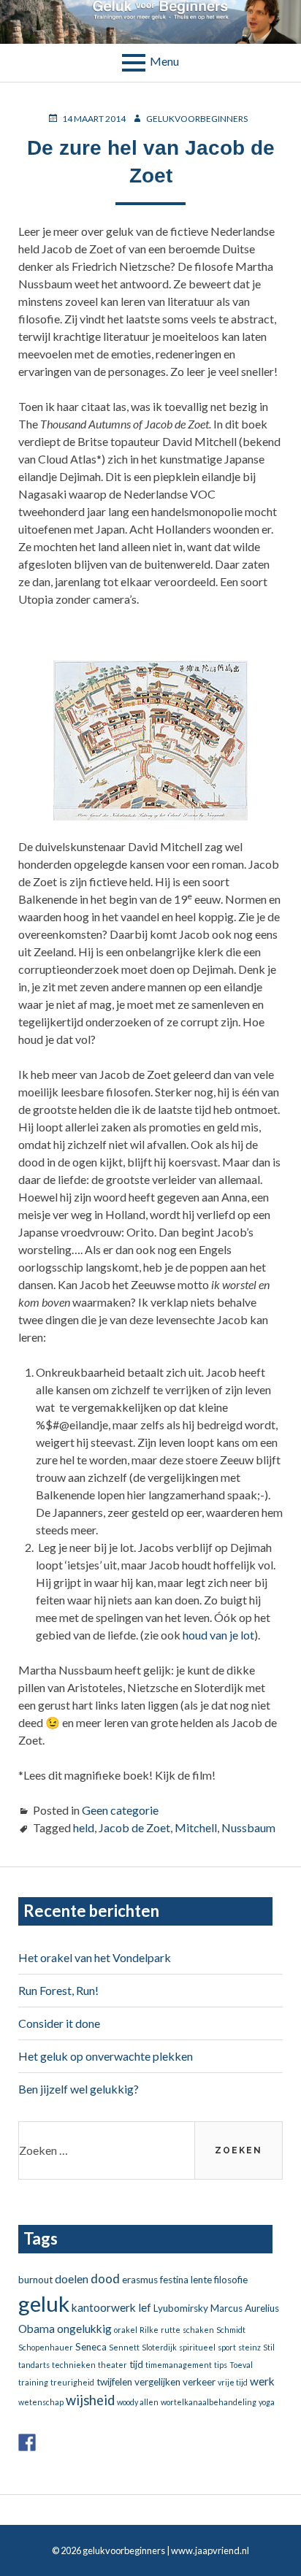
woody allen (138, 2402)
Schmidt (231, 2330)
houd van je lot (218, 1635)
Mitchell (196, 1827)
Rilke (149, 2330)
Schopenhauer (46, 2347)
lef (145, 2307)
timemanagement (179, 2365)
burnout (35, 2280)
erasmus (140, 2280)
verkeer (199, 2382)
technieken (74, 2365)
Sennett (124, 2347)
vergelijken (157, 2382)
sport (227, 2347)
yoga (267, 2402)
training (33, 2382)
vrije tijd (233, 2382)
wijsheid (90, 2400)
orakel (126, 2330)
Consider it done (59, 2023)
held (84, 1827)
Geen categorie (120, 1810)
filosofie (231, 2280)
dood (105, 2279)
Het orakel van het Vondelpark (95, 1957)
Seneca (91, 2347)
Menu (164, 61)
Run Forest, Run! (58, 1990)
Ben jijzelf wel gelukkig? (79, 2089)
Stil (269, 2347)
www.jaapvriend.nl (210, 2550)
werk (262, 2381)
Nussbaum (248, 1827)
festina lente (186, 2280)
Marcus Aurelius (245, 2308)
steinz (249, 2347)
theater (113, 2365)
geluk (44, 2303)
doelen (72, 2279)
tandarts (34, 2365)
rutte (171, 2330)
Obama (37, 2329)
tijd (136, 2364)
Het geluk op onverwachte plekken (106, 2056)
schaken (198, 2330)
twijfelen (114, 2382)
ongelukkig (84, 2329)
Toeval (241, 2365)
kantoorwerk (104, 2307)
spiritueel (197, 2347)
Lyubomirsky (181, 2308)
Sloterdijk (159, 2347)
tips (221, 2365)
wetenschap (41, 2402)
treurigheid (72, 2382)
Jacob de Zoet (134, 1827)
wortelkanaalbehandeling (209, 2402)
